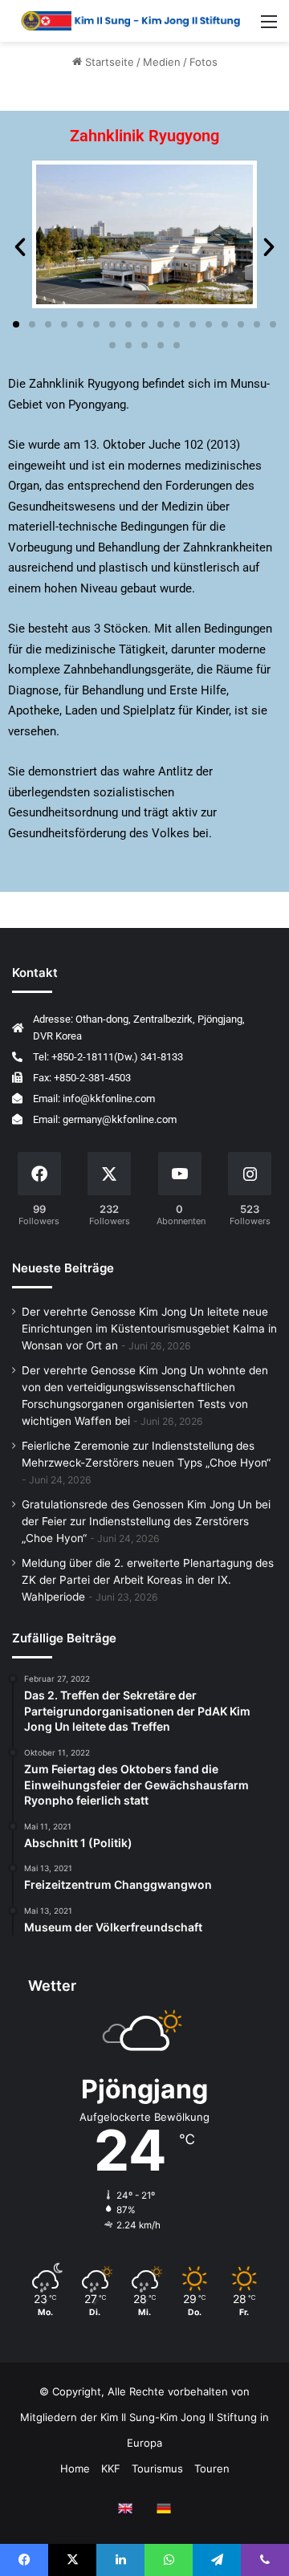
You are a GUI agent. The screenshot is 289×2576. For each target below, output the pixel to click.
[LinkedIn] (120, 2560)
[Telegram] (217, 2560)
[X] (72, 2560)
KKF (111, 2468)
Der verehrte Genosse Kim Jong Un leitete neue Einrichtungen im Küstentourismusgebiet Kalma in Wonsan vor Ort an (149, 1329)
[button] (20, 247)
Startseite (108, 62)
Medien (162, 62)
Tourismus (157, 2468)
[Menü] (269, 27)
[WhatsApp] (169, 2560)
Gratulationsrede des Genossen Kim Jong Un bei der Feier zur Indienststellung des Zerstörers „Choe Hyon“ (146, 1521)
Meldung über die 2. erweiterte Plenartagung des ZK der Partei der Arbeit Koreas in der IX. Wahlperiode (148, 1580)
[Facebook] (24, 2560)
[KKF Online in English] (125, 2509)
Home (75, 2468)
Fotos (204, 62)
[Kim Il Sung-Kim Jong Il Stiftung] (130, 21)
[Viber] (265, 2560)
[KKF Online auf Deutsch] (164, 2509)
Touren (212, 2468)
